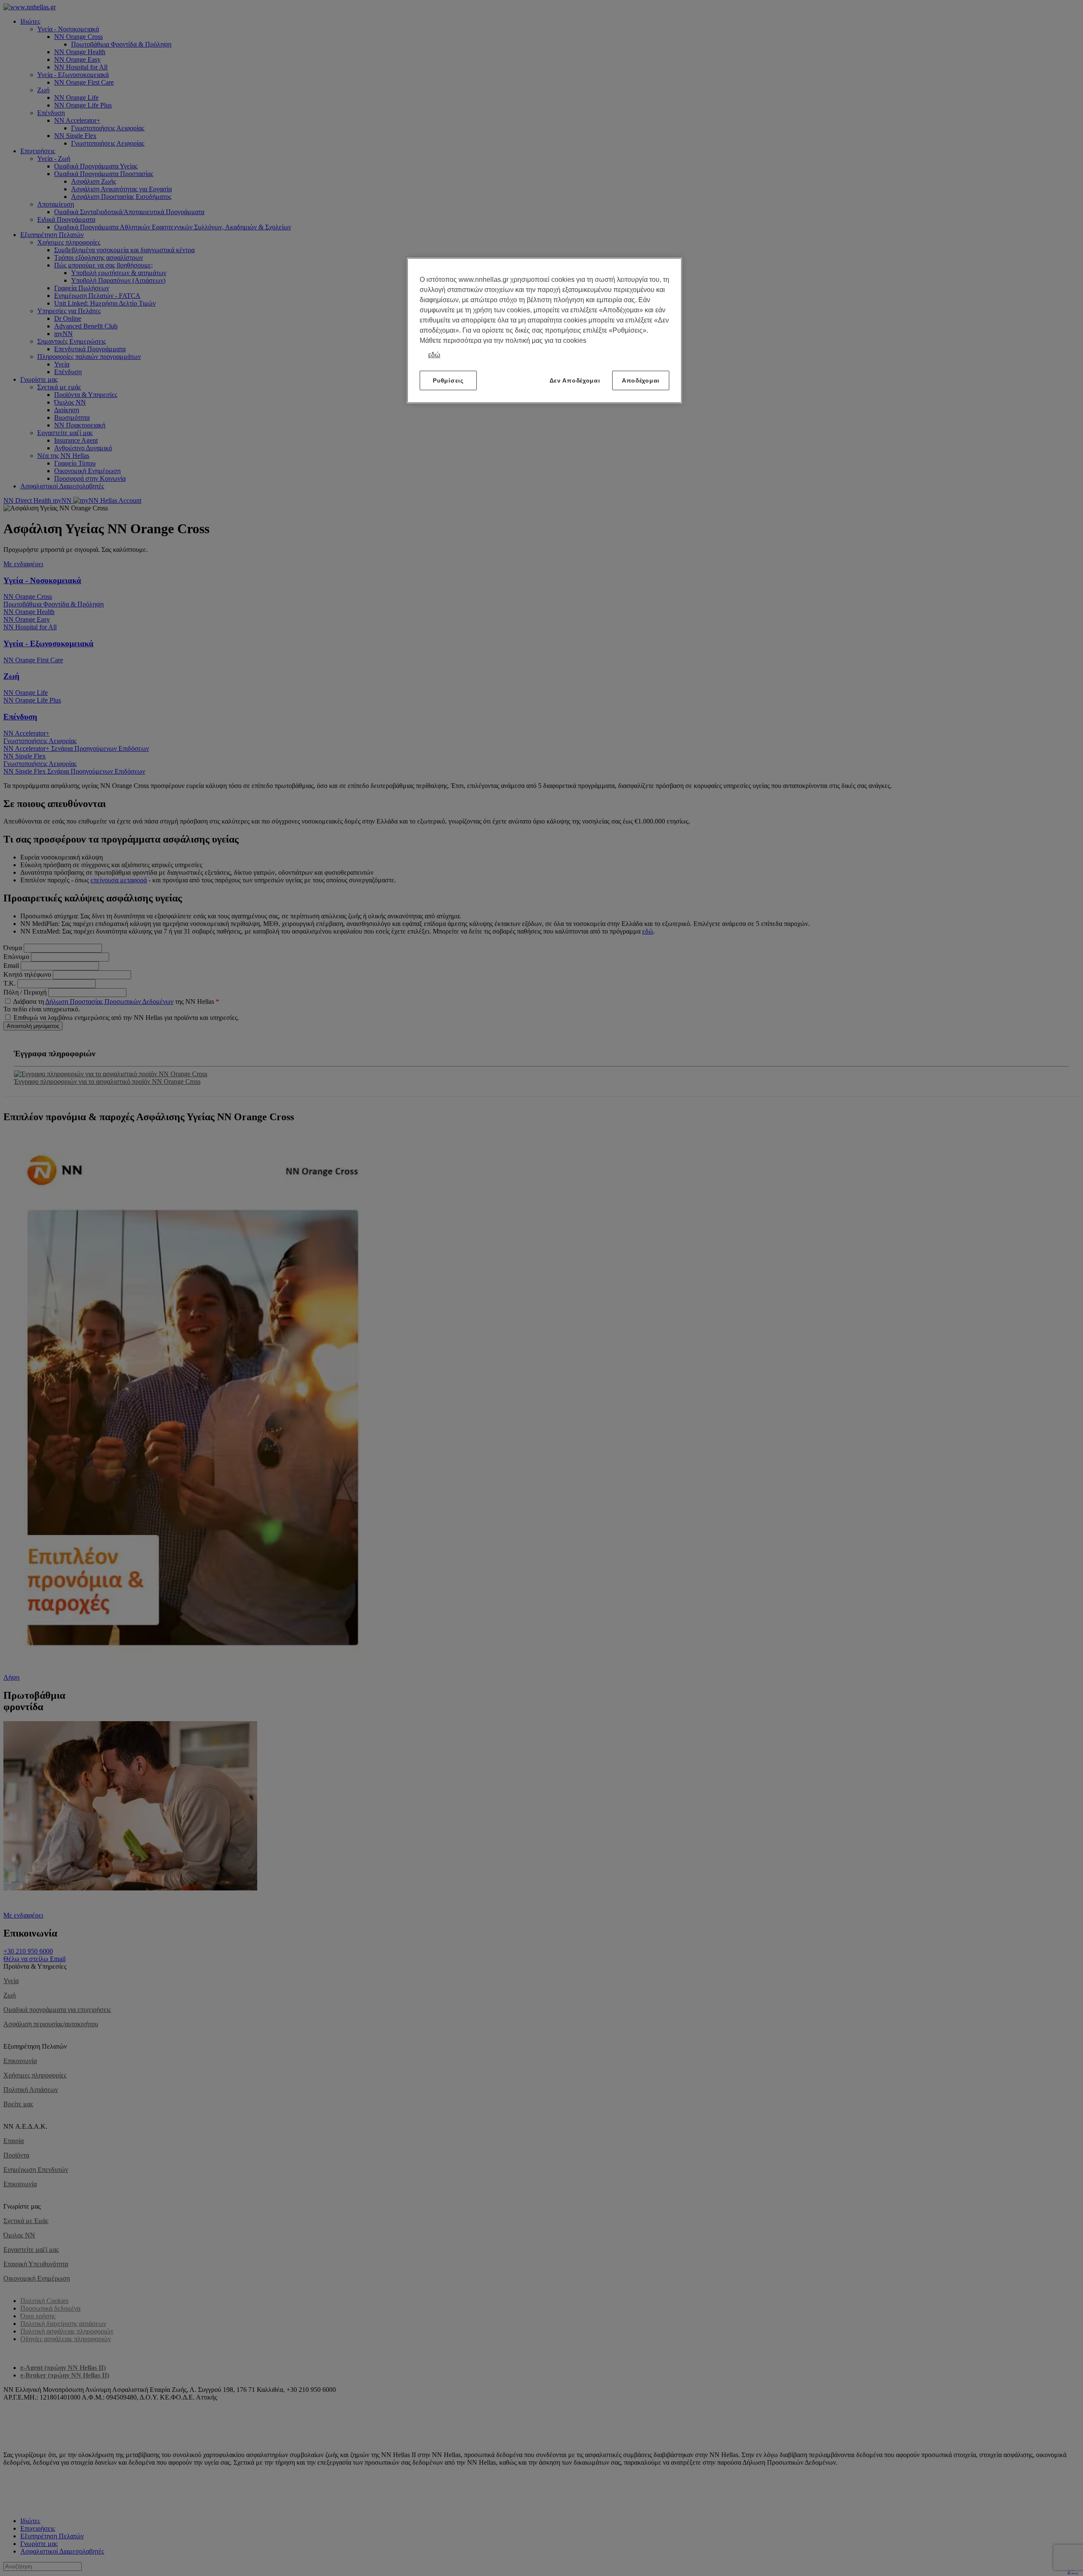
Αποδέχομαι (641, 380)
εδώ (434, 355)
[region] (544, 331)
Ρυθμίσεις (448, 380)
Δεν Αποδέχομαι (575, 380)
